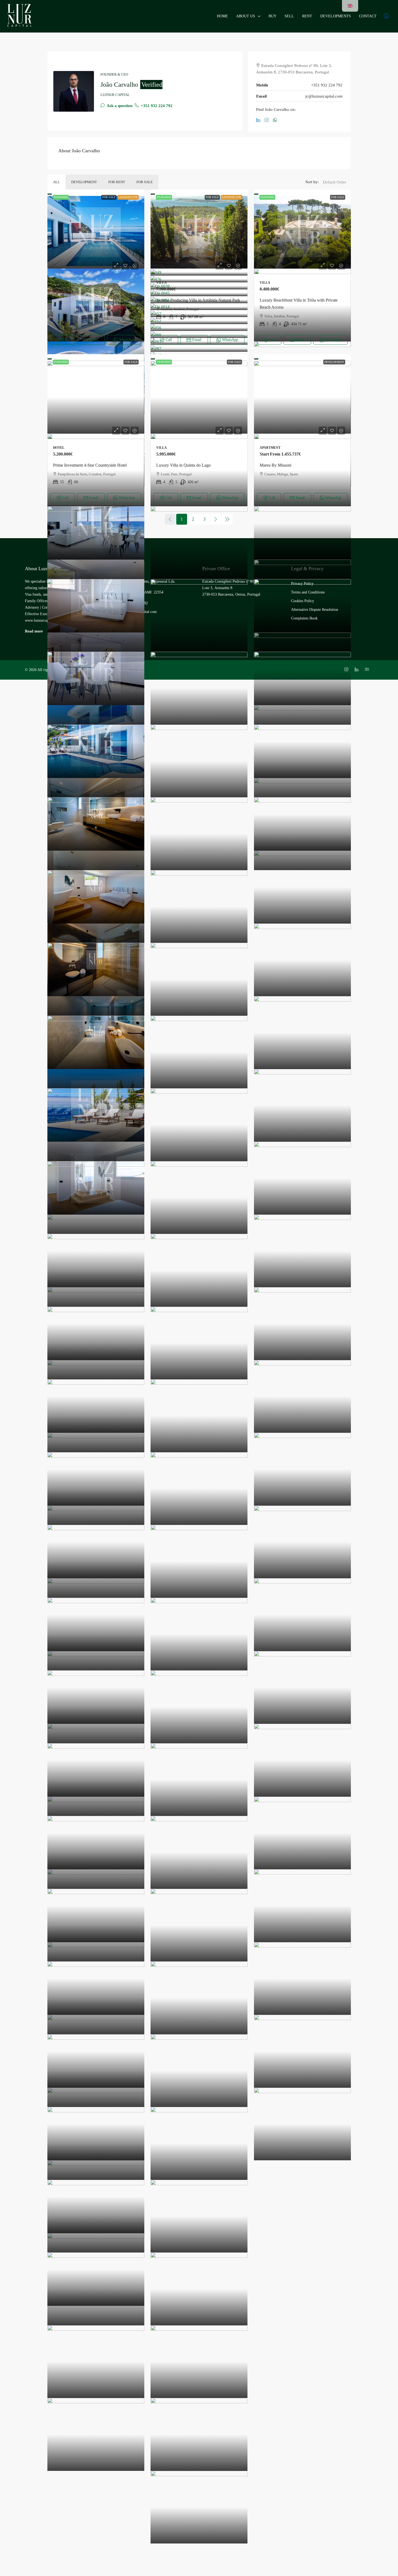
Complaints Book (304, 618)
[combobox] (335, 188)
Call (65, 340)
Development (84, 182)
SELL (289, 16)
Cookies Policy (303, 601)
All (56, 182)
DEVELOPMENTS (336, 16)
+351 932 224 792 (156, 106)
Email (94, 340)
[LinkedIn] (259, 120)
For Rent (117, 182)
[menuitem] (386, 16)
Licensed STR (128, 197)
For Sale (145, 182)
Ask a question (119, 106)
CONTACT (368, 16)
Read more (34, 631)
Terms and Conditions (308, 592)
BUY (273, 16)
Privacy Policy (302, 584)
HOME (222, 16)
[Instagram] (268, 120)
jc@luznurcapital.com (324, 96)
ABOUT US (246, 16)
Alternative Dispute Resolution (315, 610)
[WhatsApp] (276, 120)
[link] (96, 232)
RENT (307, 16)
